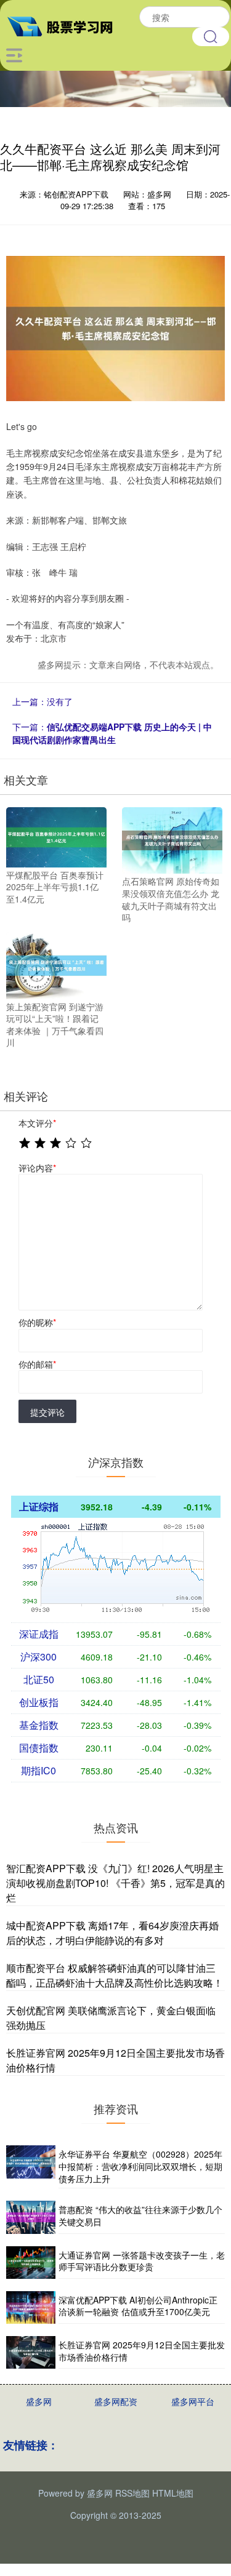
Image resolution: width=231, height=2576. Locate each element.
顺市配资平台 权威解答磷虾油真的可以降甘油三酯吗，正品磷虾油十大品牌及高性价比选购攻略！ (115, 1975)
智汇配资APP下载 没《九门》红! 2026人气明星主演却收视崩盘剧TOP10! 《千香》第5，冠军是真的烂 (115, 1883)
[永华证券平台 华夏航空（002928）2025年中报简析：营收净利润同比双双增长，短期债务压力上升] (31, 2167)
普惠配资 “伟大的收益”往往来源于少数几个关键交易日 (140, 2215)
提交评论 (47, 1412)
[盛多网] (65, 25)
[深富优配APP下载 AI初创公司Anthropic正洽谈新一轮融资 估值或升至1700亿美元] (31, 2307)
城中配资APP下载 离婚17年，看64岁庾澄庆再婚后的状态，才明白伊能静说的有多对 (112, 1933)
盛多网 (39, 2401)
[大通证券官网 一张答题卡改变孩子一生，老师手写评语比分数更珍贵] (31, 2263)
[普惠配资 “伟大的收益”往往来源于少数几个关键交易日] (31, 2217)
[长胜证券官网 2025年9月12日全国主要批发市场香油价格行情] (31, 2352)
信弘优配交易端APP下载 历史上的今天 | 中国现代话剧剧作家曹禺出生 (112, 733)
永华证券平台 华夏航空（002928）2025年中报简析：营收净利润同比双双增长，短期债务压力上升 (140, 2166)
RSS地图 (132, 2493)
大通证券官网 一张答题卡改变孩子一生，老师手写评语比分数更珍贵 (142, 2261)
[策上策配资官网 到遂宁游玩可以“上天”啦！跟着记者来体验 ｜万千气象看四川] (56, 964)
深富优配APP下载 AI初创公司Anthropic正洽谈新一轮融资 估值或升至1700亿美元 (138, 2306)
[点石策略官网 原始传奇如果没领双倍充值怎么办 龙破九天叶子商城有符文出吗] (172, 839)
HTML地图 (173, 2493)
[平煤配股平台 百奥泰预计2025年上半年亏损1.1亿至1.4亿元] (56, 835)
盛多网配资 (116, 2401)
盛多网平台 (193, 2401)
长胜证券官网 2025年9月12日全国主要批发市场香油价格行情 (142, 2351)
